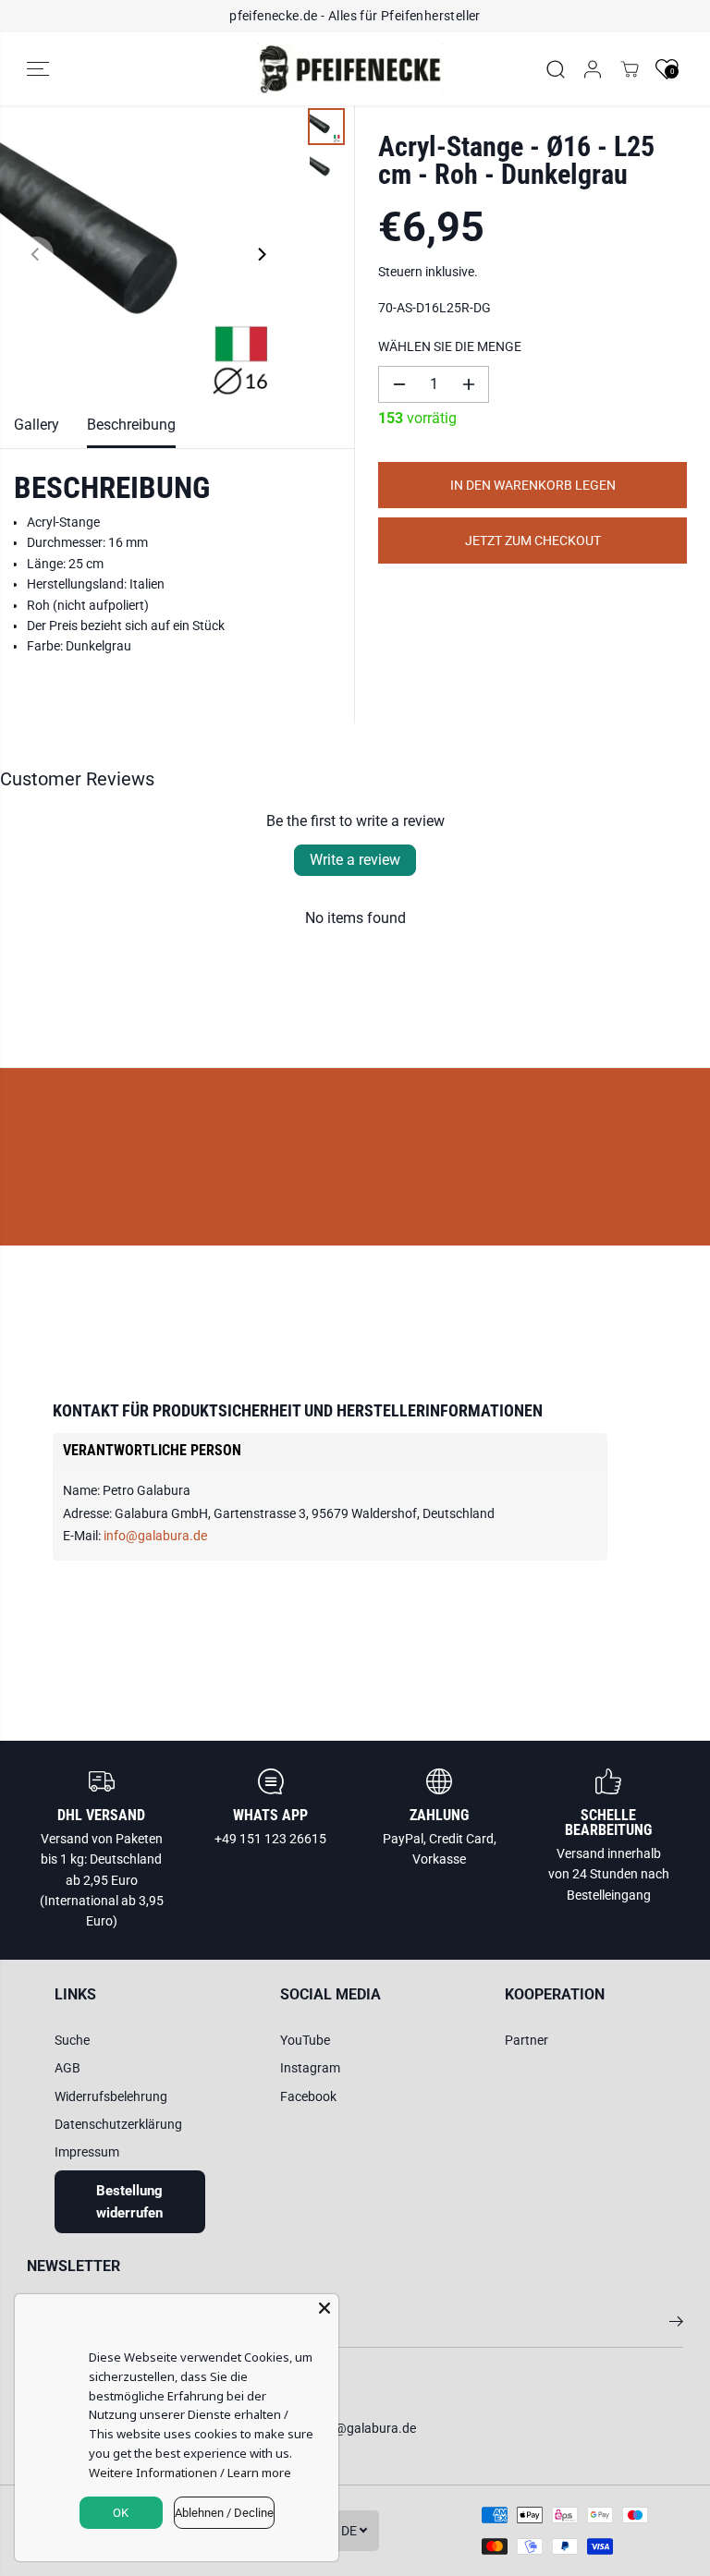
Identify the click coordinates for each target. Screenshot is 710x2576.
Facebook (308, 2096)
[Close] (324, 2308)
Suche (72, 2040)
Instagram (310, 2068)
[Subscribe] (676, 2325)
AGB (67, 2068)
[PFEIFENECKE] (350, 69)
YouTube (305, 2040)
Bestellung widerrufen (129, 2202)
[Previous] (36, 254)
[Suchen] (556, 69)
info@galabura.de (155, 1536)
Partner (526, 2040)
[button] (38, 69)
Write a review (355, 860)
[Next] (261, 254)
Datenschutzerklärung (118, 2124)
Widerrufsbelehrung (111, 2096)
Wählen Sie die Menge (450, 346)
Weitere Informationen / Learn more (190, 2473)
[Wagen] (630, 69)
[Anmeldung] (593, 69)
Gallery (37, 425)
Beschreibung (131, 425)
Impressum (87, 2152)
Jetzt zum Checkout (533, 541)
